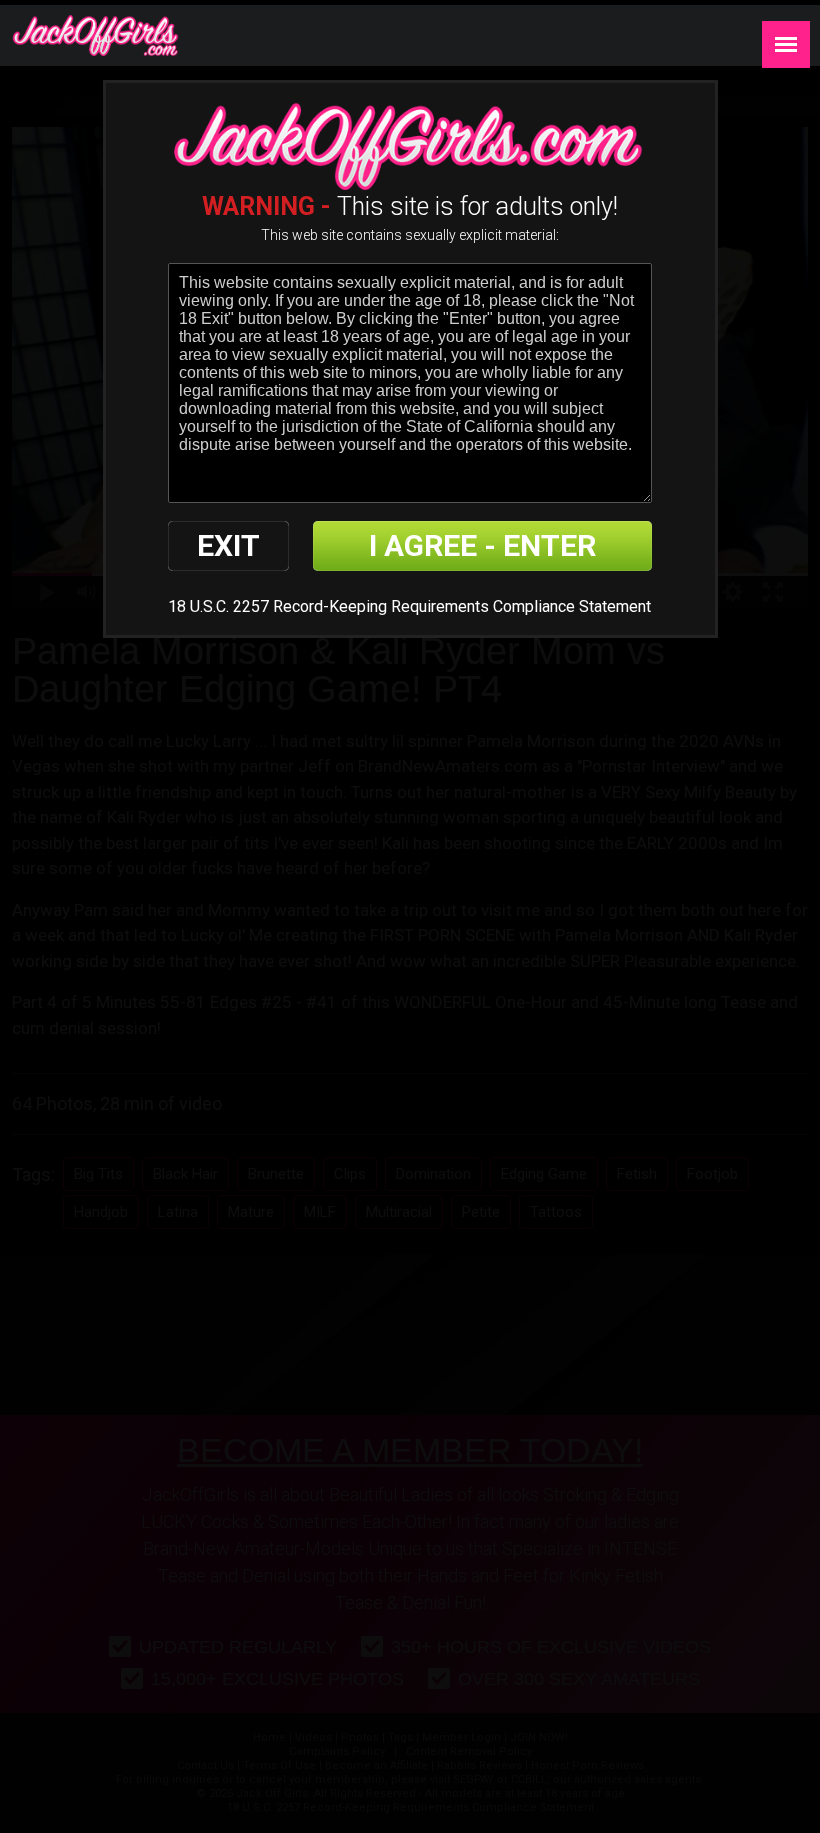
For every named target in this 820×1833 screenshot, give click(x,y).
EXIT (228, 545)
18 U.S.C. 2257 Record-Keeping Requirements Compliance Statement (409, 606)
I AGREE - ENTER (482, 545)
